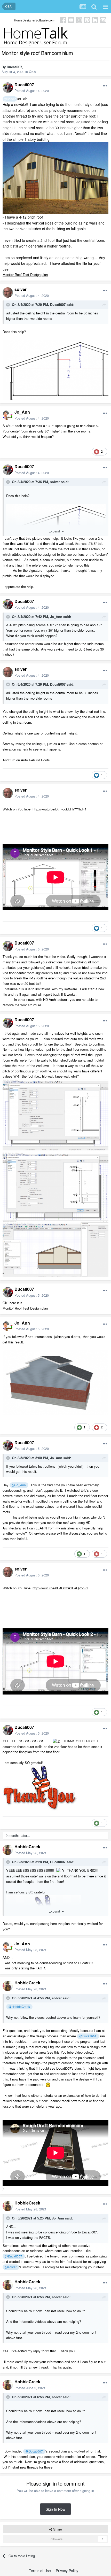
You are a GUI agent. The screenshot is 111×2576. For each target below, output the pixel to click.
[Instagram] (79, 20)
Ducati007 (14, 67)
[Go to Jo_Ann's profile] (8, 415)
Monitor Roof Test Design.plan (25, 274)
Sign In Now (55, 2509)
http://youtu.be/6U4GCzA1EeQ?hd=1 (60, 1588)
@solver (10, 99)
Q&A (33, 72)
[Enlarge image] (55, 177)
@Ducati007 (88, 2036)
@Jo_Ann (19, 1485)
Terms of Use (40, 2571)
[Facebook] (63, 20)
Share (57, 2529)
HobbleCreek (27, 1847)
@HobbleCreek (19, 2007)
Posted (32, 91)
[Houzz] (95, 20)
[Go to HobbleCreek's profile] (8, 1850)
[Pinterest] (87, 20)
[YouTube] (71, 20)
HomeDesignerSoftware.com (34, 20)
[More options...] (105, 86)
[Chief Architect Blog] (103, 20)
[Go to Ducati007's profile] (8, 88)
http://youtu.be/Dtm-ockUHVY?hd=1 (60, 809)
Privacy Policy (67, 2571)
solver (21, 289)
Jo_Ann (22, 412)
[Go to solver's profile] (8, 292)
